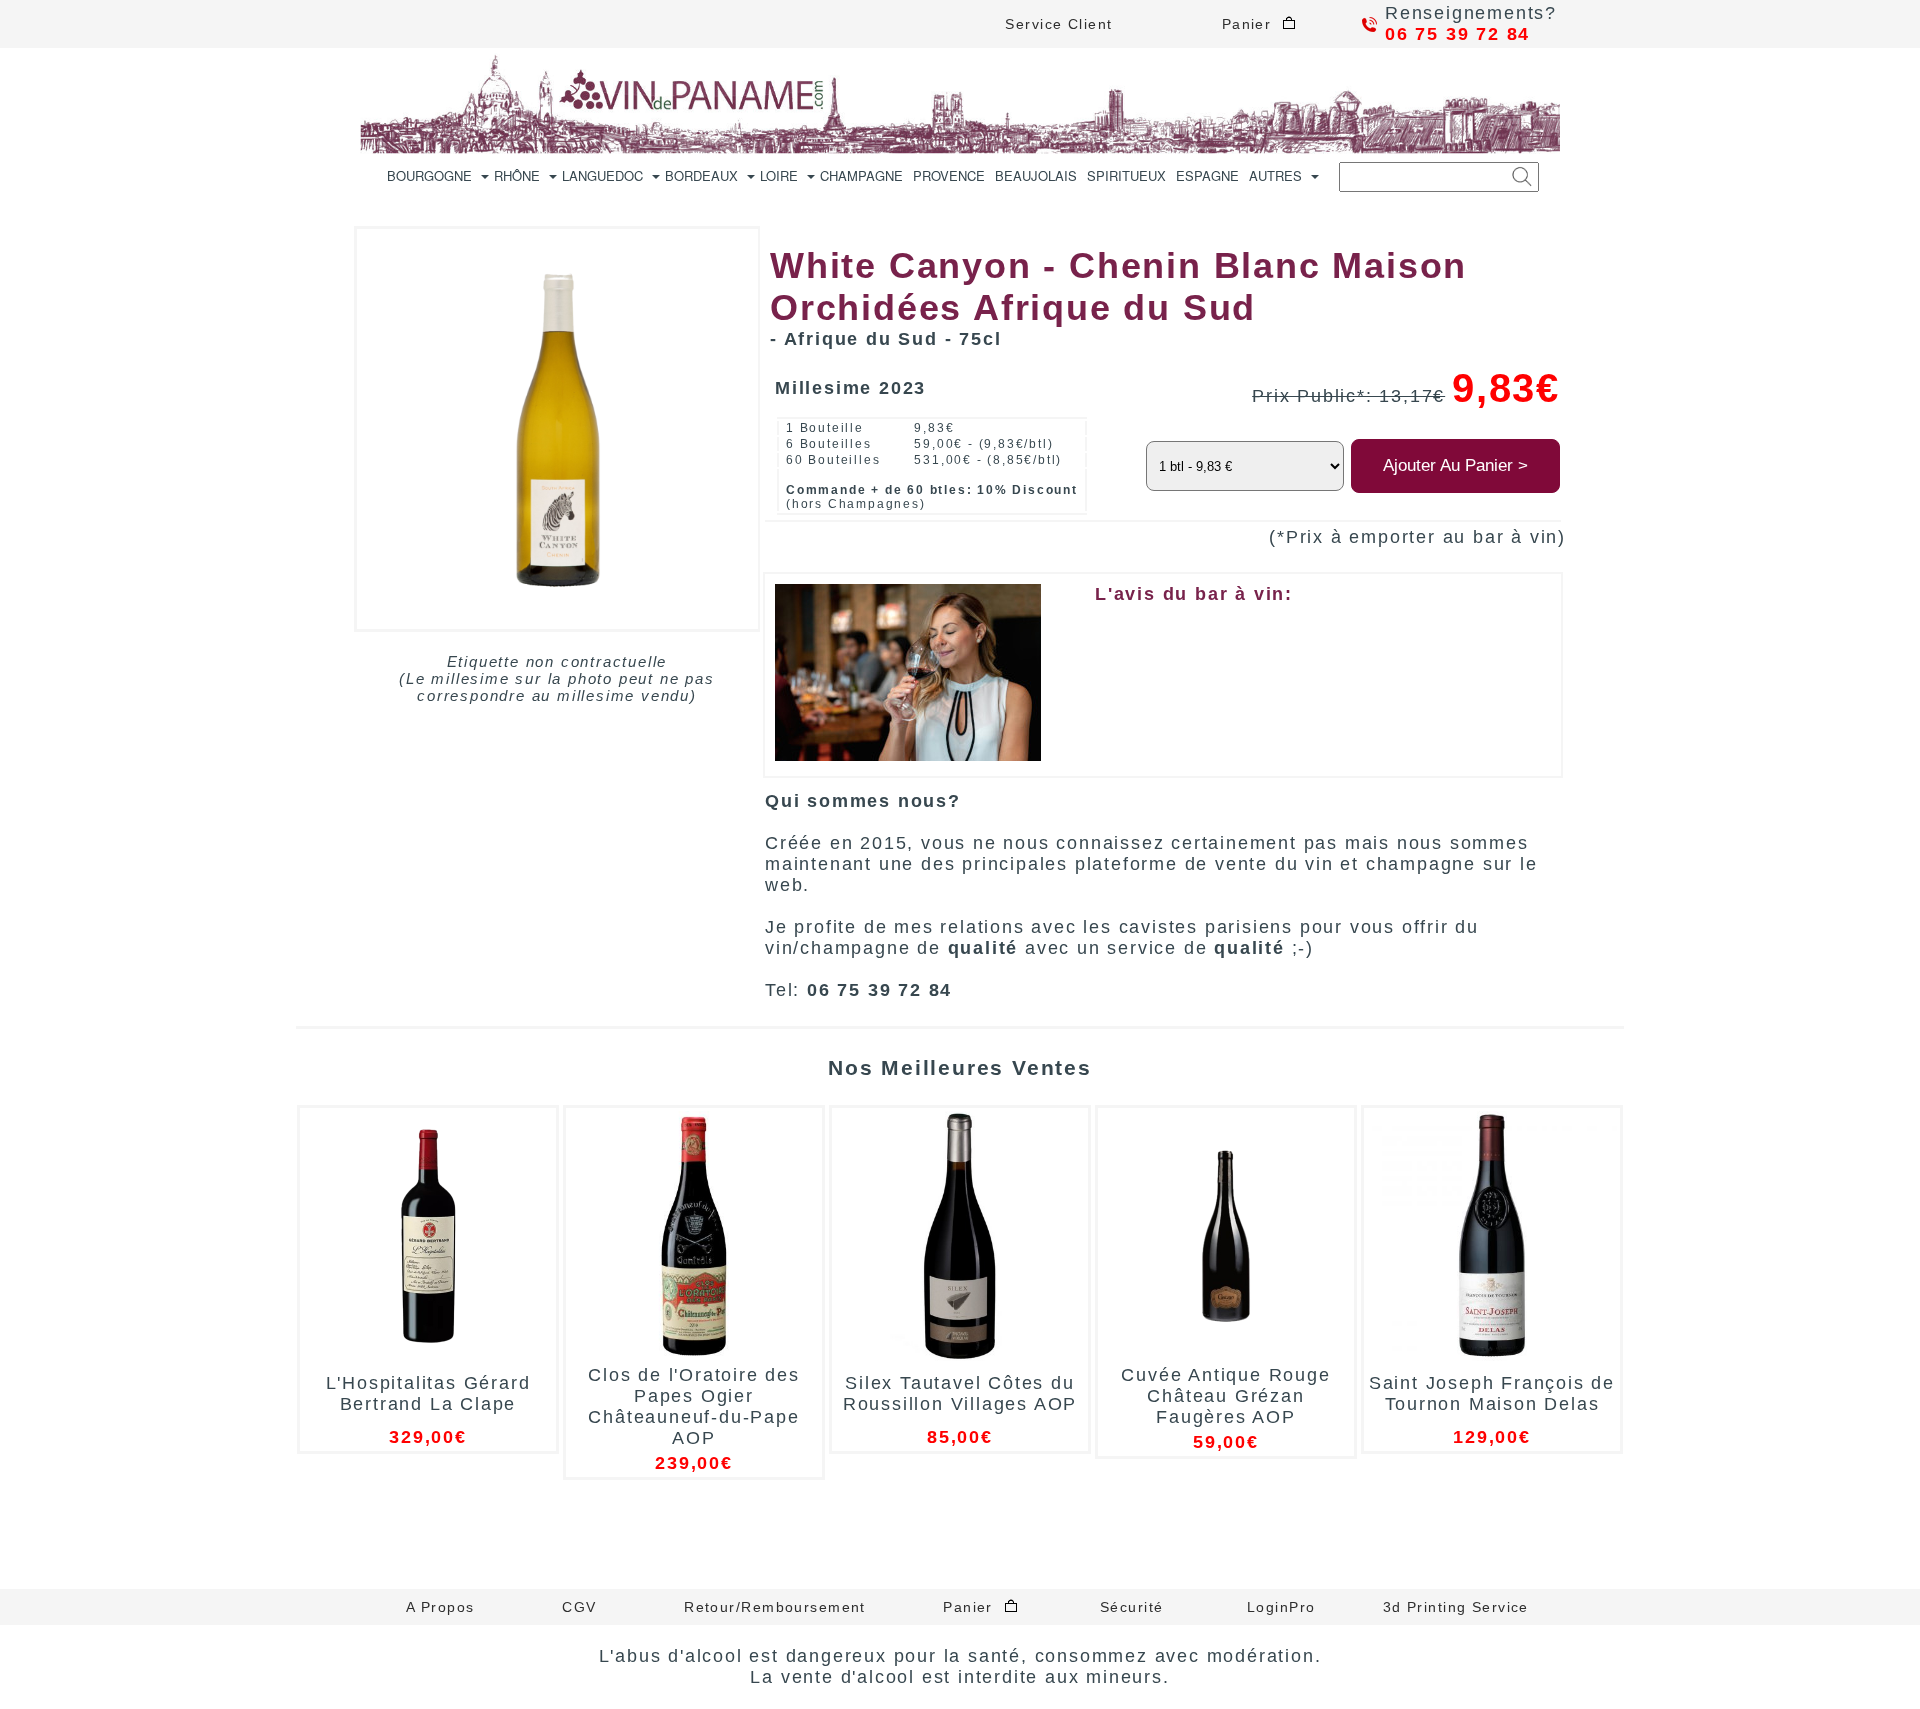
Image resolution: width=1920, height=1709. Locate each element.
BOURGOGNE (429, 175)
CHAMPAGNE (861, 175)
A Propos (440, 1607)
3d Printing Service (1456, 1607)
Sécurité (1132, 1607)
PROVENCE (949, 175)
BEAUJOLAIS (1036, 175)
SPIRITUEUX (1126, 175)
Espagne (1207, 175)
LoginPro (1281, 1607)
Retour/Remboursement (775, 1607)
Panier (1252, 24)
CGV (579, 1607)
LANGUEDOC (602, 175)
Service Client (1058, 24)
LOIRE (779, 175)
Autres (1275, 175)
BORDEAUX (701, 175)
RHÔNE (517, 175)
